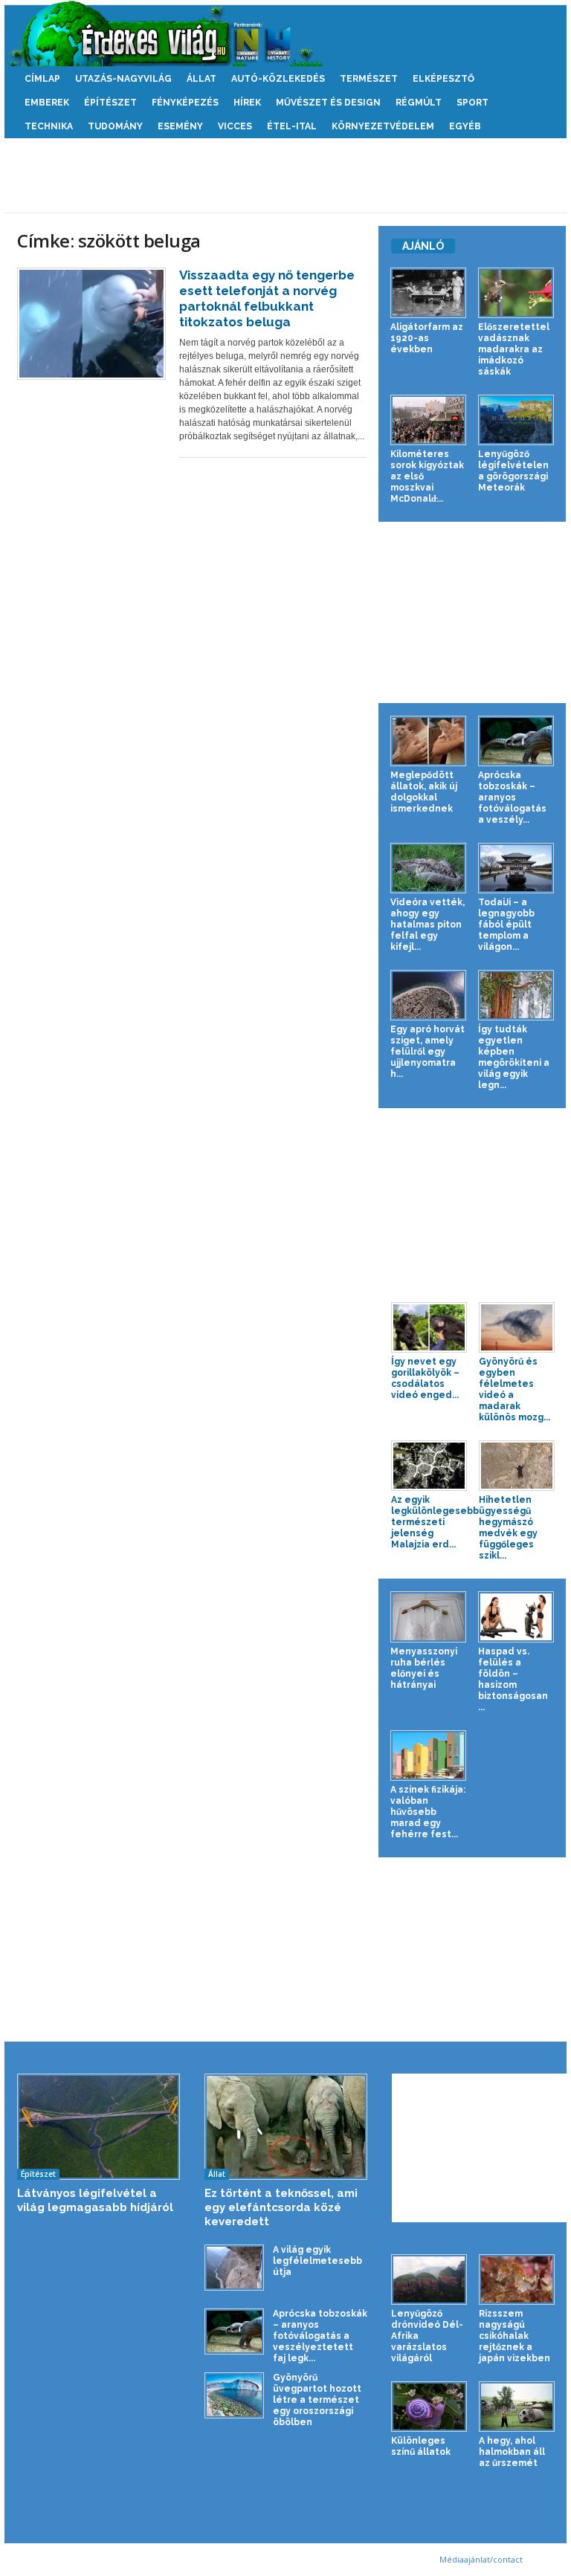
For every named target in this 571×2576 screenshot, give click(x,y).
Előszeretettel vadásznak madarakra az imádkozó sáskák (514, 349)
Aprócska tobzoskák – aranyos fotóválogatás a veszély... (512, 797)
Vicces (235, 126)
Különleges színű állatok (421, 2446)
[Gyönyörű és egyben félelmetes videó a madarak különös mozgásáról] (517, 1327)
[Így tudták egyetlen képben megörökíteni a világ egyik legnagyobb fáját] (516, 995)
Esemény (180, 126)
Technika (49, 126)
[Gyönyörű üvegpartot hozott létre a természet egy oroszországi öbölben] (234, 2395)
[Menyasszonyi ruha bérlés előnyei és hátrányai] (428, 1617)
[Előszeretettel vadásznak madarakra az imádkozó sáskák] (516, 293)
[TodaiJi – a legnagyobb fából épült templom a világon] (516, 868)
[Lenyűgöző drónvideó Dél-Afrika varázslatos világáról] (429, 2279)
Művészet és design (328, 103)
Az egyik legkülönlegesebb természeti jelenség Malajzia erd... (435, 1522)
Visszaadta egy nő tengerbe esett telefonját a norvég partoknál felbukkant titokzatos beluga (267, 298)
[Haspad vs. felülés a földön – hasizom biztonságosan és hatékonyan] (516, 1617)
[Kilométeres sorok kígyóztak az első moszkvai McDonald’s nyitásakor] (428, 420)
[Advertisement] (285, 175)
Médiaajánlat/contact (481, 2559)
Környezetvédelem (383, 126)
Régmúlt (419, 103)
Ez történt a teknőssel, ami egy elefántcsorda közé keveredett (281, 2207)
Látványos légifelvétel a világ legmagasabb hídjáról (95, 2200)
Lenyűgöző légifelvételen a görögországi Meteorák (513, 471)
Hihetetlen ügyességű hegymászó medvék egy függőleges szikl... (508, 1528)
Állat (201, 79)
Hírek (247, 103)
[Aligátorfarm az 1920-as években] (428, 293)
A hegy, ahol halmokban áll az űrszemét (512, 2452)
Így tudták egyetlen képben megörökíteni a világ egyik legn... (514, 1057)
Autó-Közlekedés (278, 79)
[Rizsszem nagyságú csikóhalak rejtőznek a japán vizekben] (517, 2279)
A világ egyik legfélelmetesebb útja (317, 2261)
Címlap (42, 79)
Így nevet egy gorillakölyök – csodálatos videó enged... (425, 1378)
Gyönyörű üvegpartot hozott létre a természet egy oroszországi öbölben (317, 2400)
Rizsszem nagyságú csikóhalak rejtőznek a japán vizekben (514, 2336)
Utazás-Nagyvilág (123, 79)
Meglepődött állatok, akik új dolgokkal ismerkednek (424, 792)
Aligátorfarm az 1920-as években (427, 338)
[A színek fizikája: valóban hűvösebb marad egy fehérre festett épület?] (428, 1755)
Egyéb (465, 126)
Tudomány (115, 126)
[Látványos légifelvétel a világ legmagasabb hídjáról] (99, 2127)
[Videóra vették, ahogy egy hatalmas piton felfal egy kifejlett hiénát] (428, 868)
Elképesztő (443, 79)
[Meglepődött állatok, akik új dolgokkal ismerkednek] (428, 741)
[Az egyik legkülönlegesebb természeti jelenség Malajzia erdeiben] (429, 1466)
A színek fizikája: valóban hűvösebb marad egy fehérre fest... (428, 1812)
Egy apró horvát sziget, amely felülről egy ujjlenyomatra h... (428, 1052)
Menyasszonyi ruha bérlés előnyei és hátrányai (424, 1668)
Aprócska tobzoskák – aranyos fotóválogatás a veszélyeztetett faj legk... (320, 2336)
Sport (472, 103)
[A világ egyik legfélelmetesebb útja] (234, 2267)
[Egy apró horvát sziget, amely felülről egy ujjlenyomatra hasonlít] (428, 995)
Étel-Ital (292, 126)
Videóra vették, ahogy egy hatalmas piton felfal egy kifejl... (428, 925)
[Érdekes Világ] (285, 33)
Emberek (47, 103)
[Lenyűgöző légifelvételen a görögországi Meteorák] (516, 420)
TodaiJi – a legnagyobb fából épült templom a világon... (506, 925)
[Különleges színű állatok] (429, 2407)
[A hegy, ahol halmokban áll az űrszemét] (517, 2407)
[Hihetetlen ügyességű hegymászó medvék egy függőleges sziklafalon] (517, 1466)
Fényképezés (185, 103)
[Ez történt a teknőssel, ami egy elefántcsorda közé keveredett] (286, 2127)
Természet (369, 79)
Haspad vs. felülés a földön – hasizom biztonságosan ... (513, 1679)
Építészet (110, 103)
